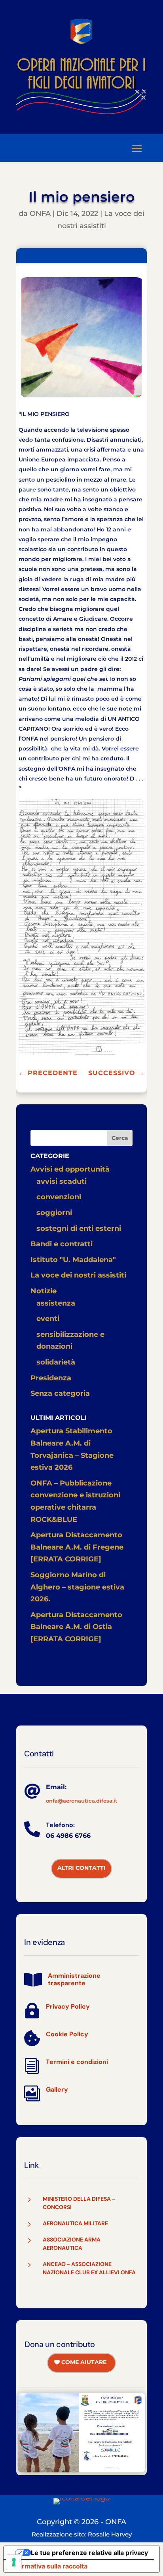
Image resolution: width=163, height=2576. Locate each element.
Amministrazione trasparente (74, 1979)
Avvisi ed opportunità (70, 1169)
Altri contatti (81, 1868)
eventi (48, 1319)
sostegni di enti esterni (79, 1228)
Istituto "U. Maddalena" (73, 1260)
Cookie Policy (67, 2034)
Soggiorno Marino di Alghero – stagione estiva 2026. (77, 1587)
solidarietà (56, 1362)
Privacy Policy (68, 2006)
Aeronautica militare (75, 2223)
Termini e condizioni (77, 2062)
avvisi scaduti (62, 1181)
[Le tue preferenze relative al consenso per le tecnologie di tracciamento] (14, 2562)
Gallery (57, 2089)
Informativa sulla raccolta (49, 2566)
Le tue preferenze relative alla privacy (89, 2553)
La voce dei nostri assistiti (78, 1275)
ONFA (40, 214)
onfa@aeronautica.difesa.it (82, 1801)
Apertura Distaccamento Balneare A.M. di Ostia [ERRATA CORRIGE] (76, 1627)
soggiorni (54, 1213)
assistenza (56, 1303)
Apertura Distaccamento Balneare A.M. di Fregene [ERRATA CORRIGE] (77, 1547)
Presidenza (51, 1378)
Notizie (44, 1291)
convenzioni (59, 1197)
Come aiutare (84, 2362)
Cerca (120, 1138)
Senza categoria (60, 1393)
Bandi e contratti (62, 1244)
